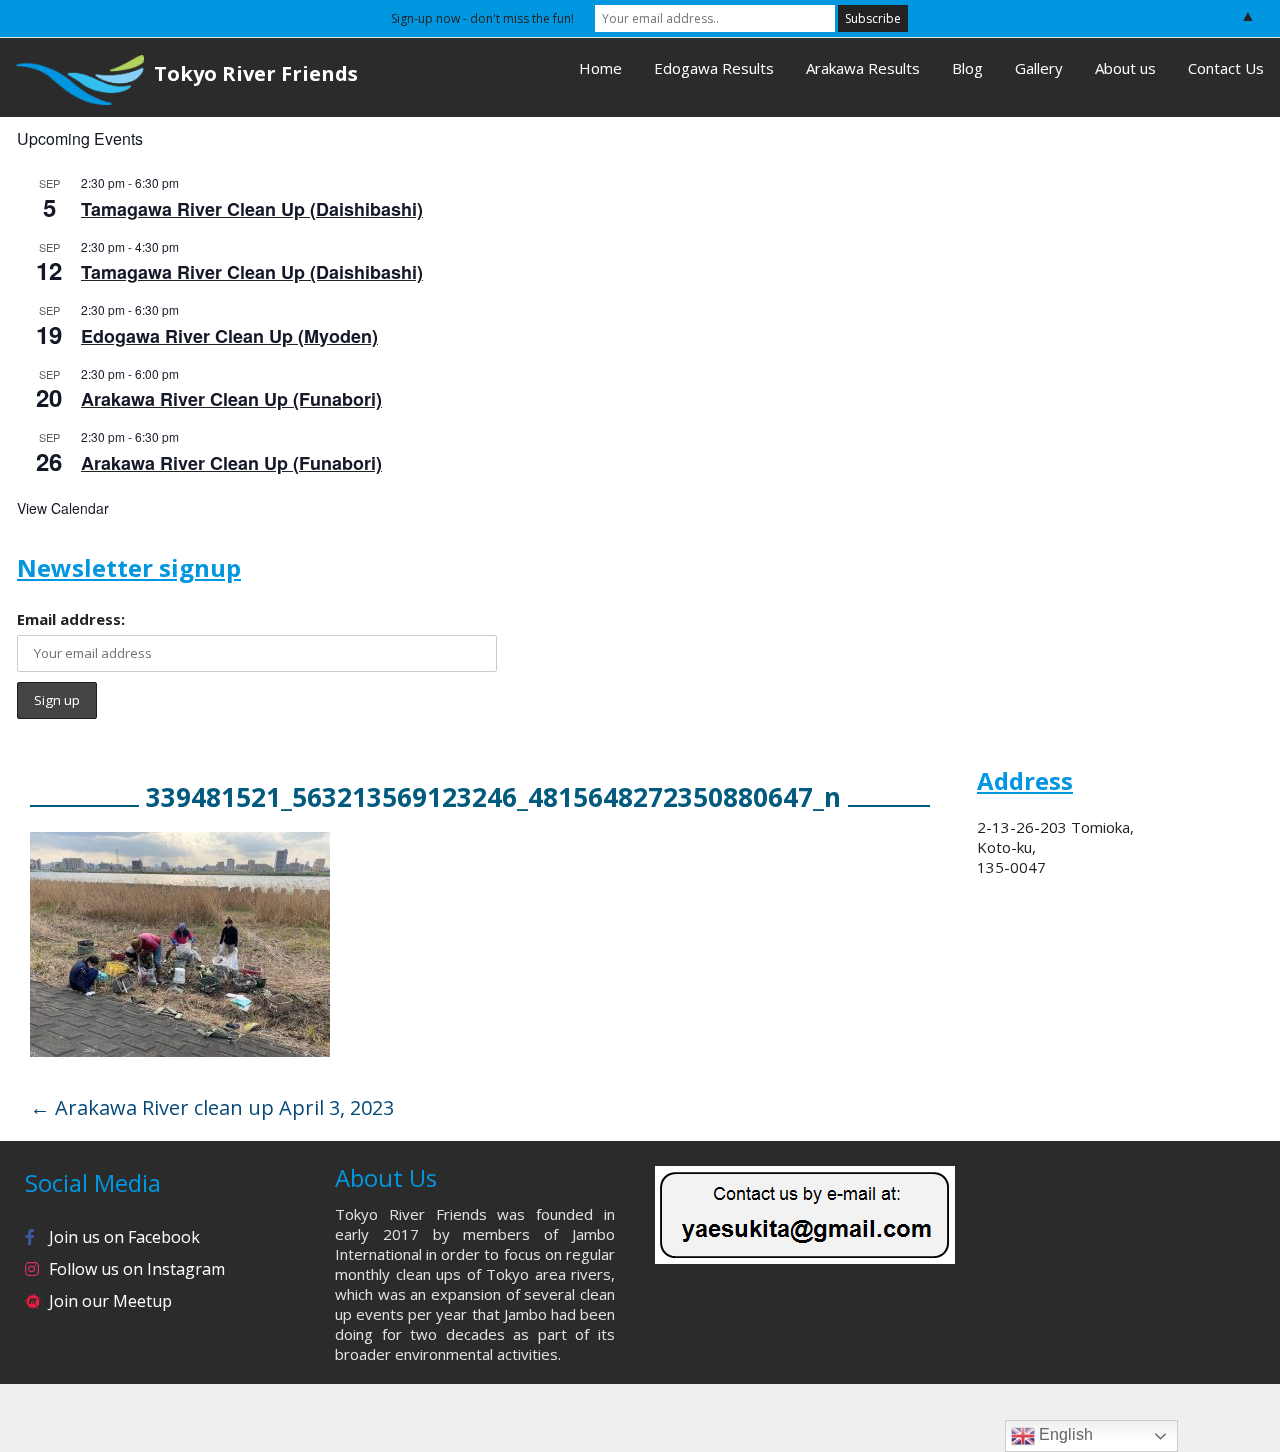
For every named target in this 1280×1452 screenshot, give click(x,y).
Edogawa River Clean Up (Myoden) (229, 336)
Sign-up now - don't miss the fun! (482, 18)
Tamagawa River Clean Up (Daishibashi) (252, 209)
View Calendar (63, 508)
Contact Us (1226, 68)
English (1064, 1434)
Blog (967, 68)
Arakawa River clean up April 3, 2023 (212, 1107)
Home (600, 68)
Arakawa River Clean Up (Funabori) (231, 399)
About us (1125, 68)
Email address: (71, 619)
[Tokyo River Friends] (72, 77)
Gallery (1039, 68)
